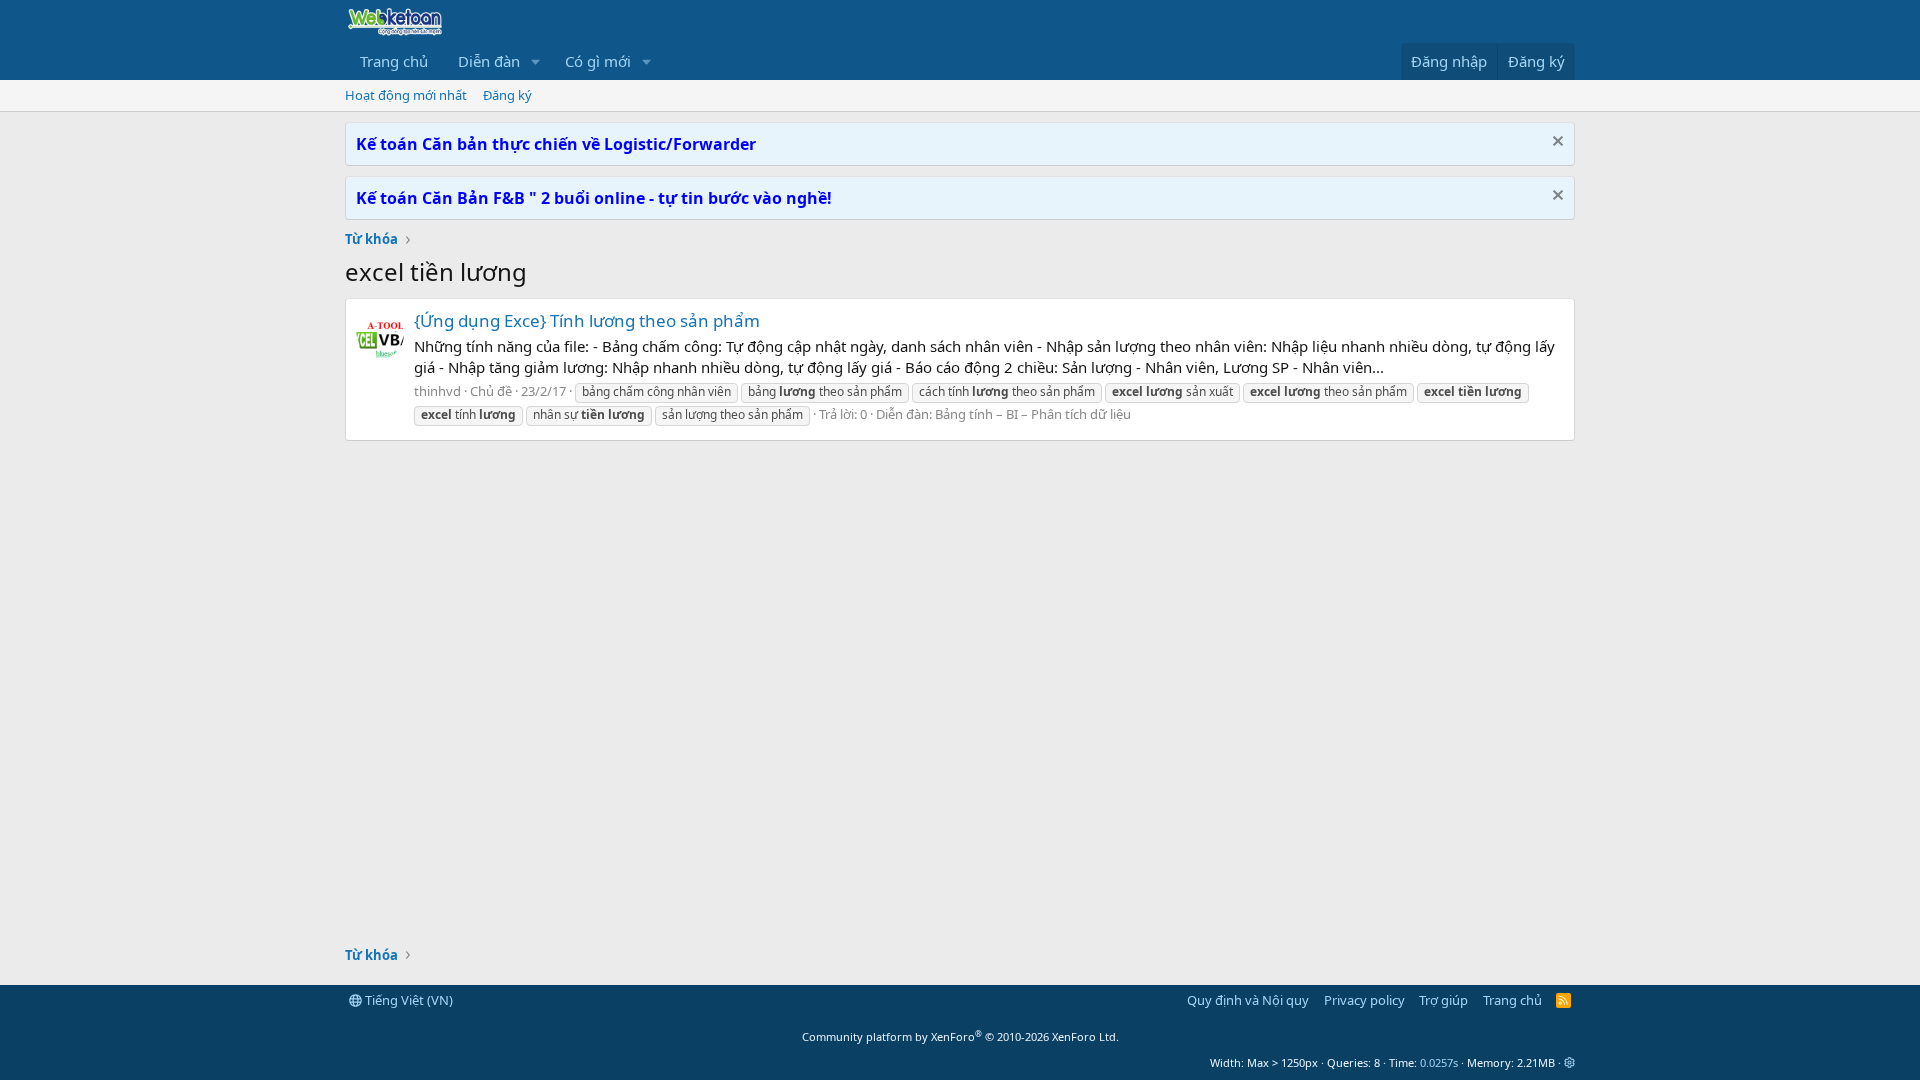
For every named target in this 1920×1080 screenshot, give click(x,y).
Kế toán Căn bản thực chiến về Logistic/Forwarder (556, 144)
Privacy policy (1364, 1000)
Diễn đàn (489, 61)
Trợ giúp (1443, 1000)
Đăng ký (507, 95)
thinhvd (437, 391)
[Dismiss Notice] (1555, 143)
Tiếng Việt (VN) (407, 1000)
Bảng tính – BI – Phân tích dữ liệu (1033, 414)
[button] (536, 61)
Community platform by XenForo (960, 1036)
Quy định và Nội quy (1248, 1000)
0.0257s (1439, 1062)
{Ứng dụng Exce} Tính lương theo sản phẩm (587, 320)
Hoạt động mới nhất (406, 95)
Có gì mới (598, 61)
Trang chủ (394, 61)
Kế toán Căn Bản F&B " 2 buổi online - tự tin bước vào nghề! (594, 198)
